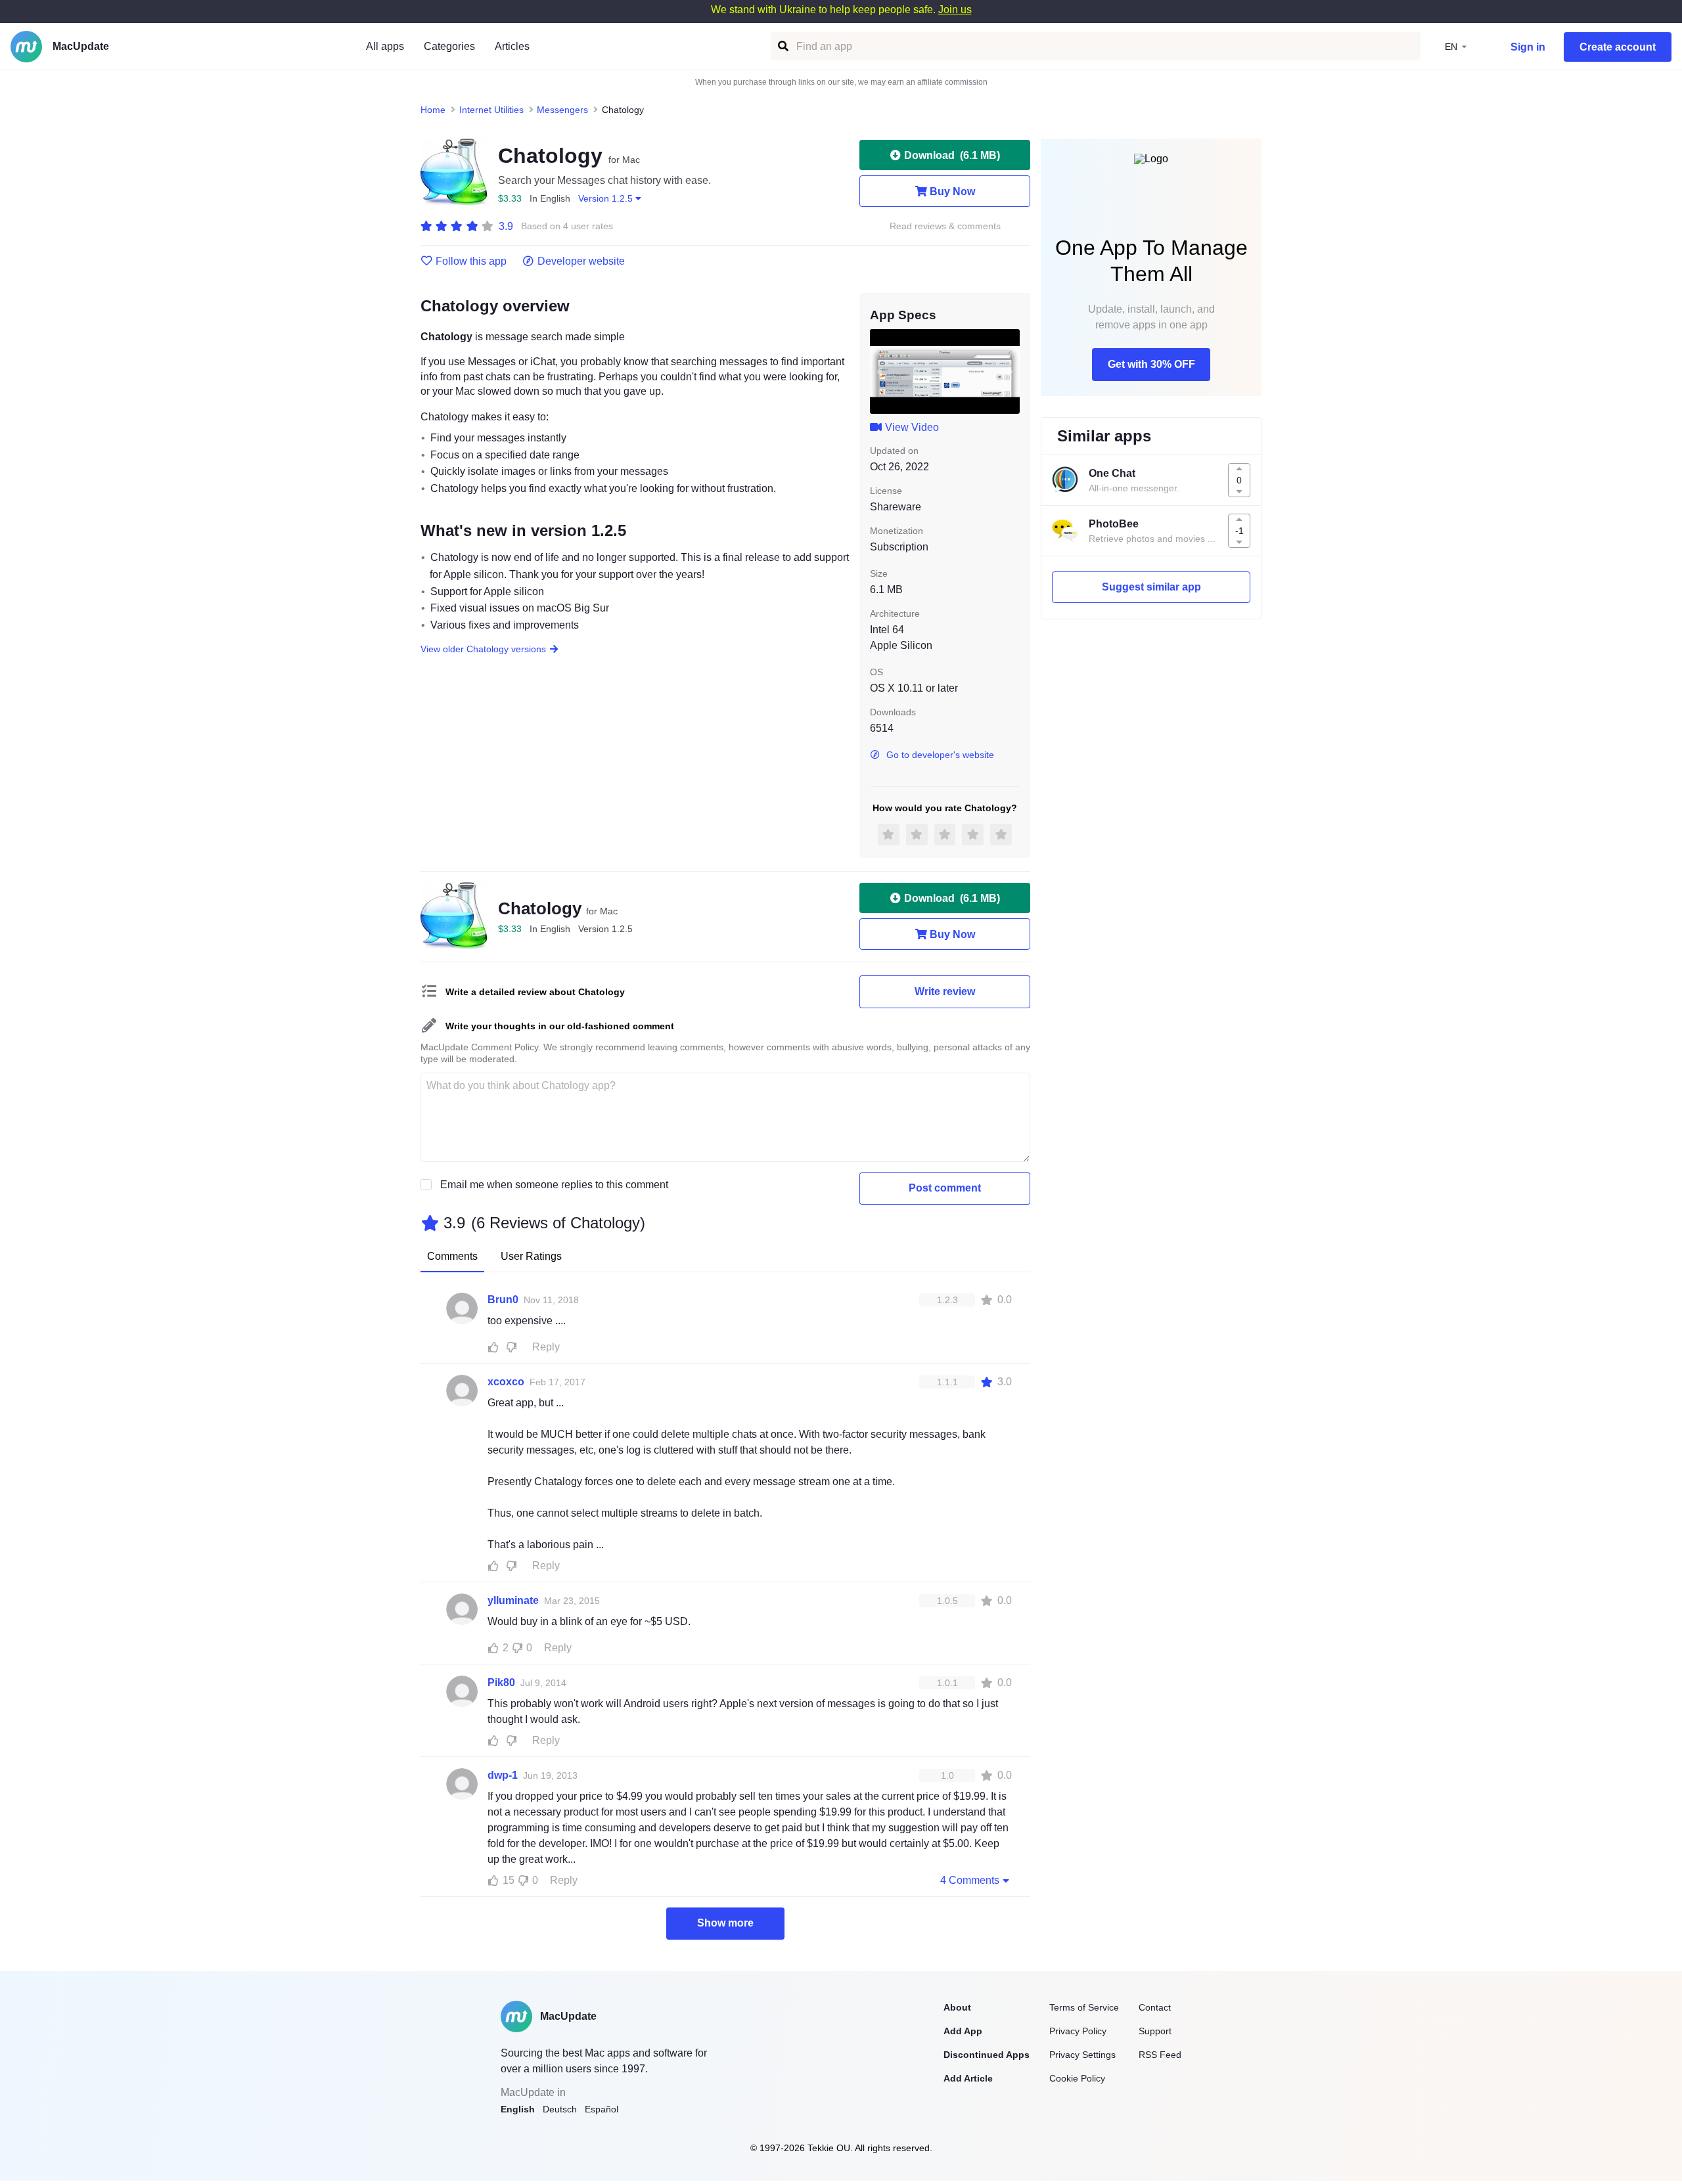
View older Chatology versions (483, 649)
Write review (945, 992)
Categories (449, 46)
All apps (385, 46)
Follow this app (471, 261)
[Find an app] (782, 46)
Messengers (562, 110)
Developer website (581, 261)
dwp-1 (503, 1775)
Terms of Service (1084, 2007)
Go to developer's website (940, 755)
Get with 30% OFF (1151, 364)
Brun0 (503, 1300)
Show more (725, 1923)
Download (952, 155)
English (518, 2109)
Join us (955, 10)
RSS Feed (1160, 2055)
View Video (912, 427)
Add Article (968, 2078)
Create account (1618, 47)
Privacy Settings (1082, 2055)
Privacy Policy (1078, 2031)
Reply (546, 1347)
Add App (963, 2031)
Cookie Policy (1077, 2078)
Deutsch (560, 2109)
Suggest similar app (1151, 587)
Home (433, 110)
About (957, 2007)
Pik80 (501, 1683)
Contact (1155, 2007)
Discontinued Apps (987, 2055)
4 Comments (970, 1880)
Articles (512, 46)
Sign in (1528, 47)
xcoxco (506, 1382)
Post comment (945, 1188)
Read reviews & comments (945, 226)
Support (1155, 2031)
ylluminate (513, 1600)
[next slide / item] (1011, 371)
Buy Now (952, 191)
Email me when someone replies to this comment (554, 1185)
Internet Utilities (491, 110)
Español (602, 2109)
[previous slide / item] (879, 371)
